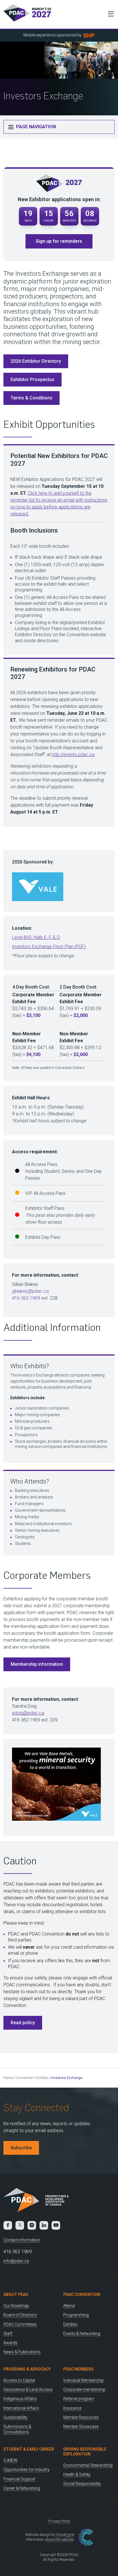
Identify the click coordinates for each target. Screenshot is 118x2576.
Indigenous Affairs (20, 2399)
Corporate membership (84, 2389)
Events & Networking (82, 2334)
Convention (24, 2078)
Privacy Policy (59, 2521)
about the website (59, 2539)
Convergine (65, 2535)
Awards (10, 2343)
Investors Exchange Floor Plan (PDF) (49, 947)
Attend (69, 2306)
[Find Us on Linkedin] (44, 2225)
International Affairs (21, 2408)
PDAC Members (78, 2369)
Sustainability (15, 2417)
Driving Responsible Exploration (85, 2452)
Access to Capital (19, 2380)
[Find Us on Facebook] (8, 2225)
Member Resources (81, 2417)
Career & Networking (22, 2488)
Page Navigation (35, 127)
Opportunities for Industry (26, 2470)
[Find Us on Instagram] (32, 2225)
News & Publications (22, 2352)
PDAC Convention (82, 2294)
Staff (8, 2334)
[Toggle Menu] (109, 14)
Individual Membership (83, 2380)
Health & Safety (77, 2474)
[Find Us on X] (20, 2225)
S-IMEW (10, 2460)
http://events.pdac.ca (73, 755)
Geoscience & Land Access (28, 2389)
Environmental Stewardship (88, 2465)
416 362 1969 (26, 1298)
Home (8, 2078)
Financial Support (19, 2479)
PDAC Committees (20, 2324)
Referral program (79, 2399)
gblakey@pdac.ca (30, 1291)
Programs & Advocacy (27, 2369)
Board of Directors (20, 2315)
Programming (76, 2315)
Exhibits (42, 2078)
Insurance (72, 2408)
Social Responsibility (82, 2484)
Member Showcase (81, 2426)
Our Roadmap (16, 2306)
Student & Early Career (29, 2449)
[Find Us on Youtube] (56, 2225)
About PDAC (16, 2294)
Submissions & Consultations (17, 2429)
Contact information (22, 2240)
